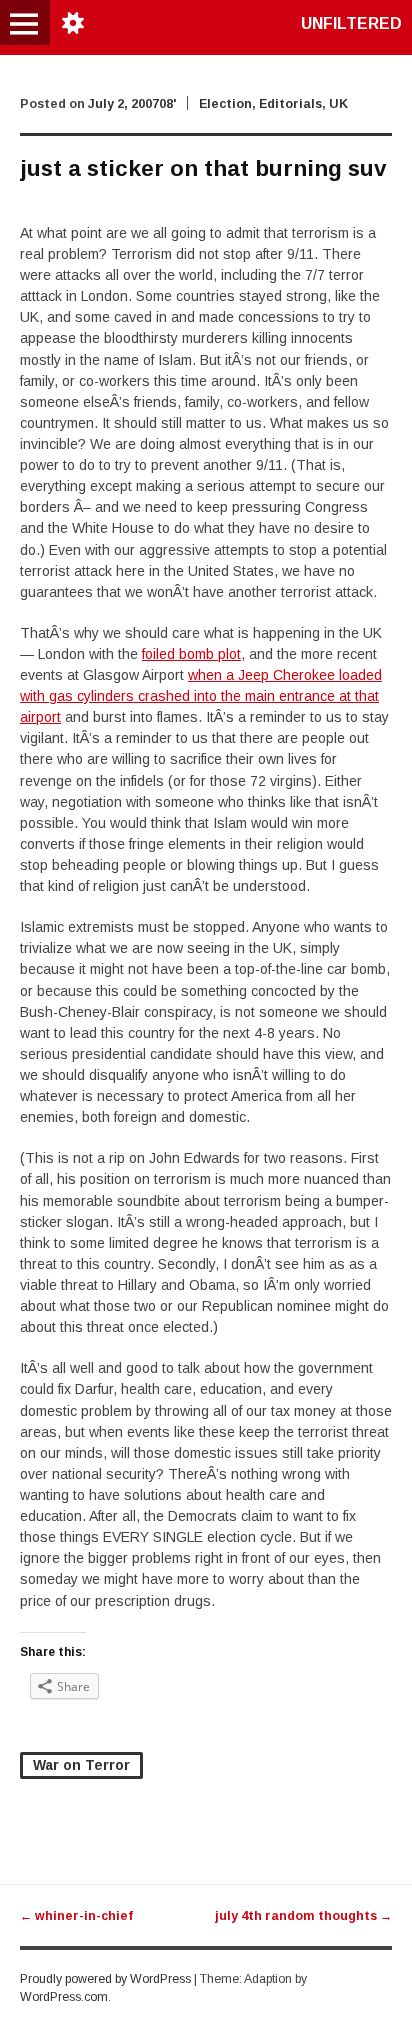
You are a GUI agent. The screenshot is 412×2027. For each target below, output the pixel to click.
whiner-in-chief (76, 1916)
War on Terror (81, 1765)
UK (338, 104)
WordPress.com (64, 1997)
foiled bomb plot (191, 654)
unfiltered (351, 23)
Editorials (290, 104)
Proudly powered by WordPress (105, 1979)
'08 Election (205, 104)
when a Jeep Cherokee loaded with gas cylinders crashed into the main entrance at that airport (201, 696)
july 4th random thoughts (303, 1916)
